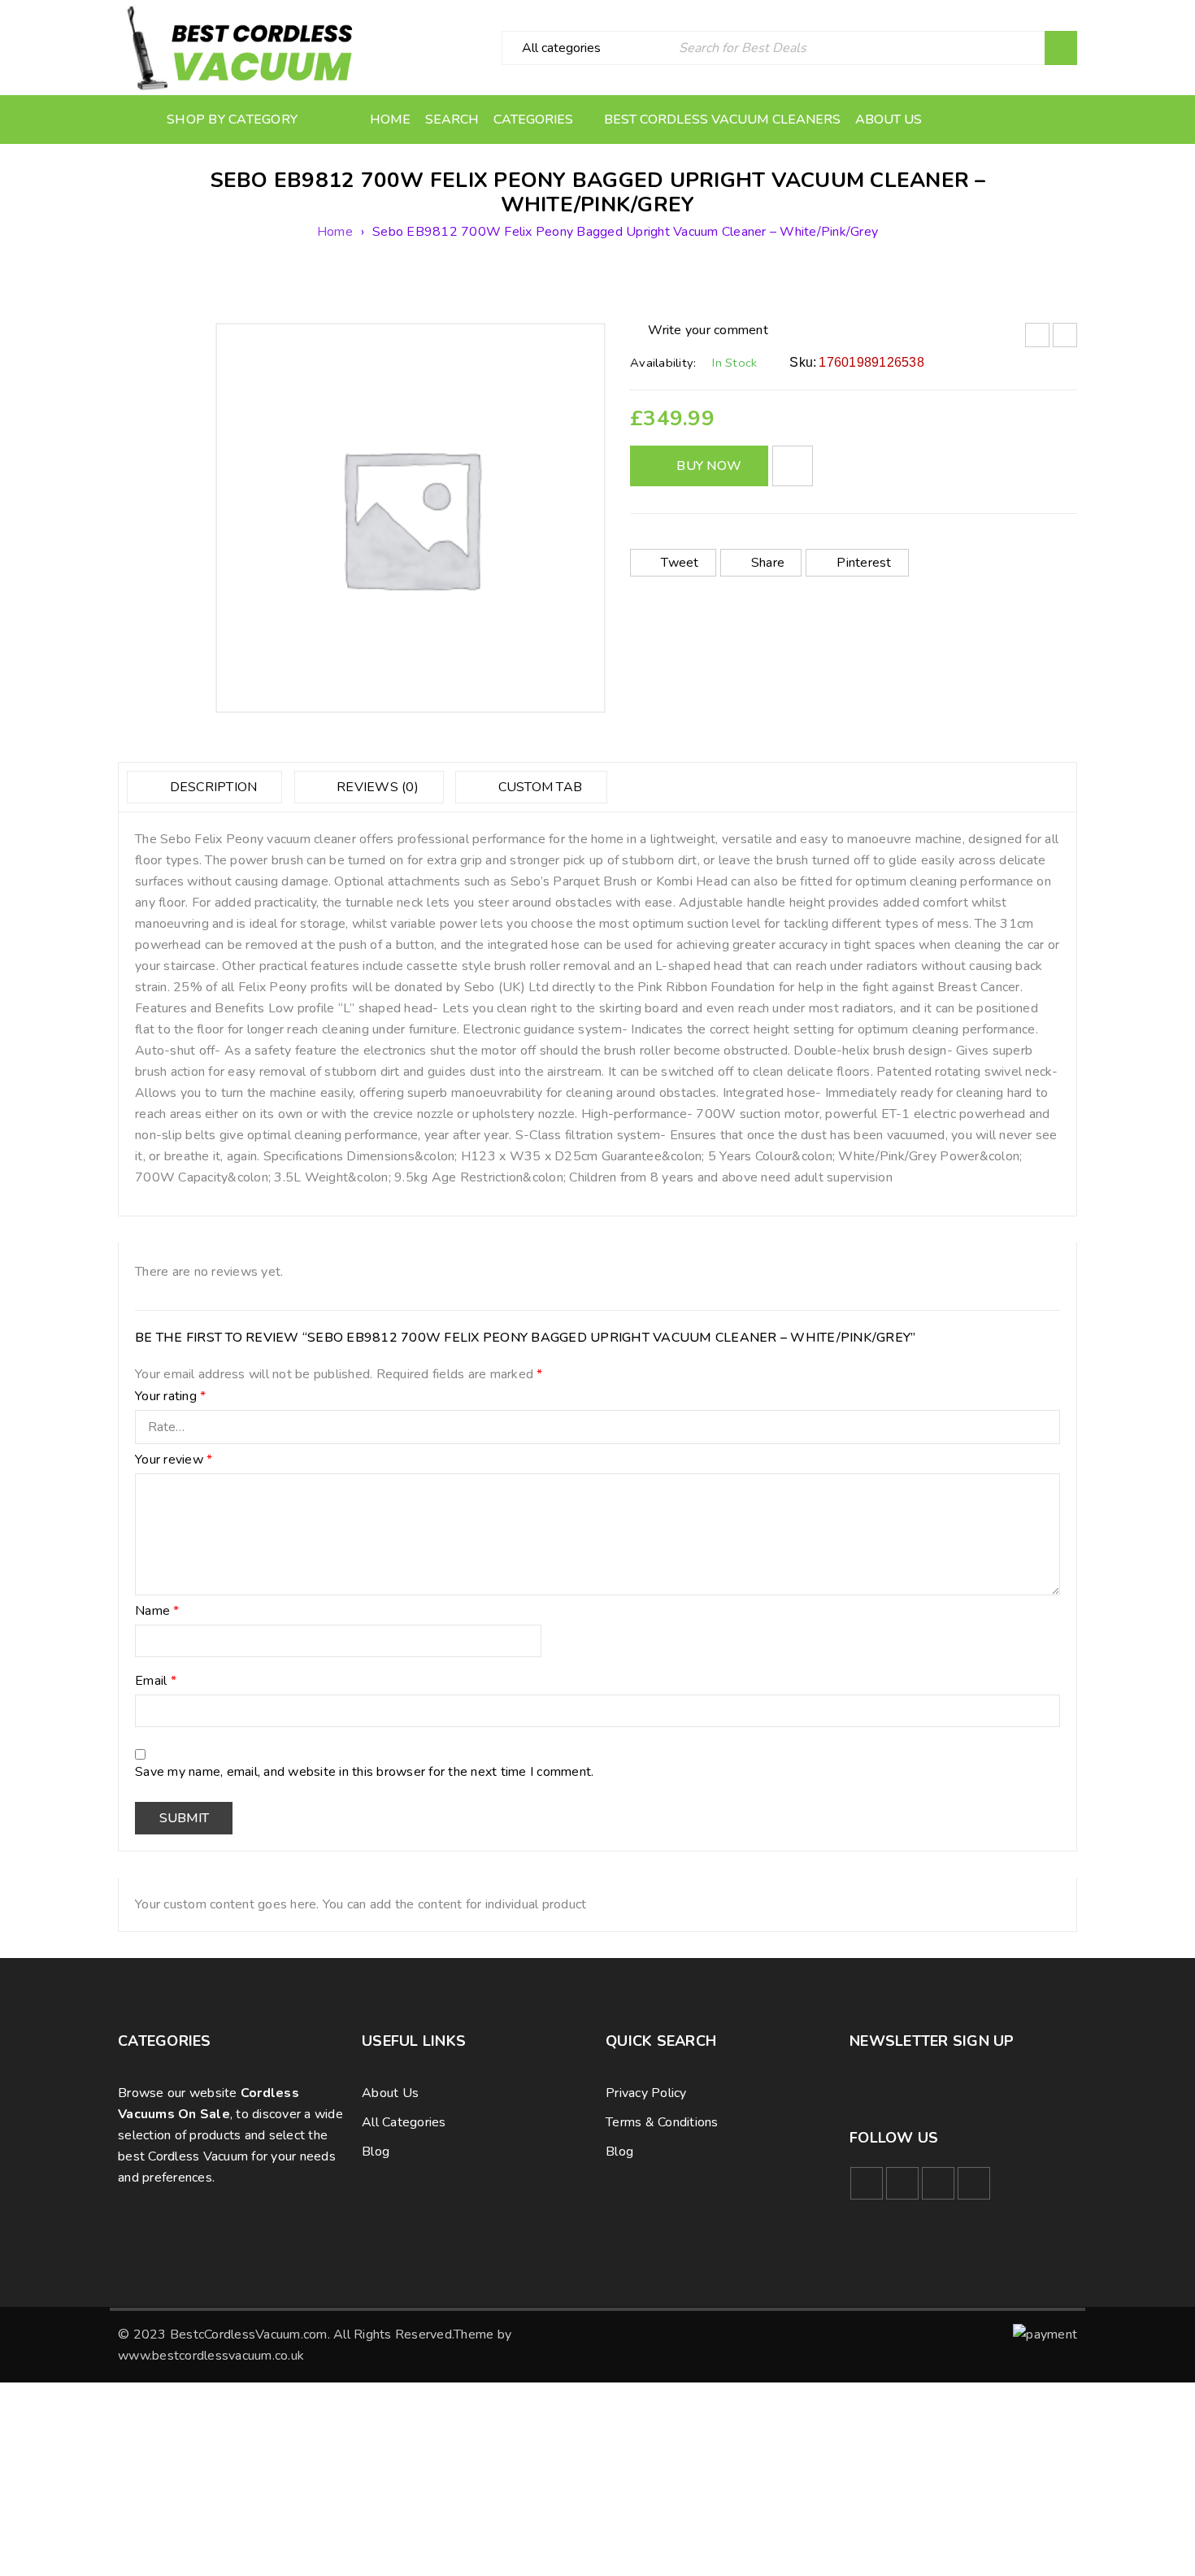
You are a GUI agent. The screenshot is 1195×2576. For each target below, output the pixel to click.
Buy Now (709, 466)
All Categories (404, 2122)
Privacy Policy (646, 2093)
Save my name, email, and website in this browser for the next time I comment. (364, 1773)
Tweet (680, 563)
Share (768, 563)
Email (156, 1682)
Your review (174, 1460)
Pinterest (864, 563)
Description (211, 787)
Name (157, 1612)
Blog (376, 2152)
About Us (390, 2093)
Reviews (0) (376, 787)
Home (335, 232)
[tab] (204, 787)
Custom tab (538, 787)
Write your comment (708, 330)
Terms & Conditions (662, 2122)
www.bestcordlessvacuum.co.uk (211, 2356)
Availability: (663, 363)
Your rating (170, 1397)
